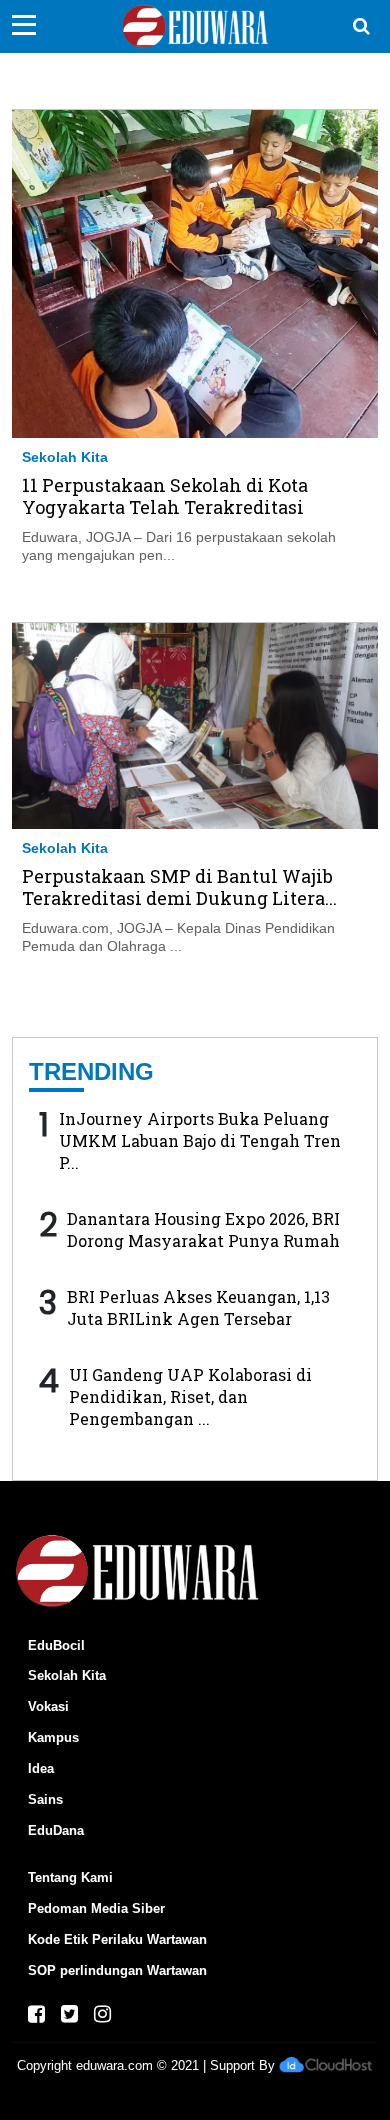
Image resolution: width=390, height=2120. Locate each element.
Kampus (53, 1737)
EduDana (56, 1830)
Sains (45, 1799)
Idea (41, 1768)
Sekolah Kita (65, 457)
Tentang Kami (70, 1877)
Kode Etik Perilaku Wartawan (117, 1939)
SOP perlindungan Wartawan (117, 1970)
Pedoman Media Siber (96, 1908)
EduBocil (56, 1645)
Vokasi (48, 1706)
